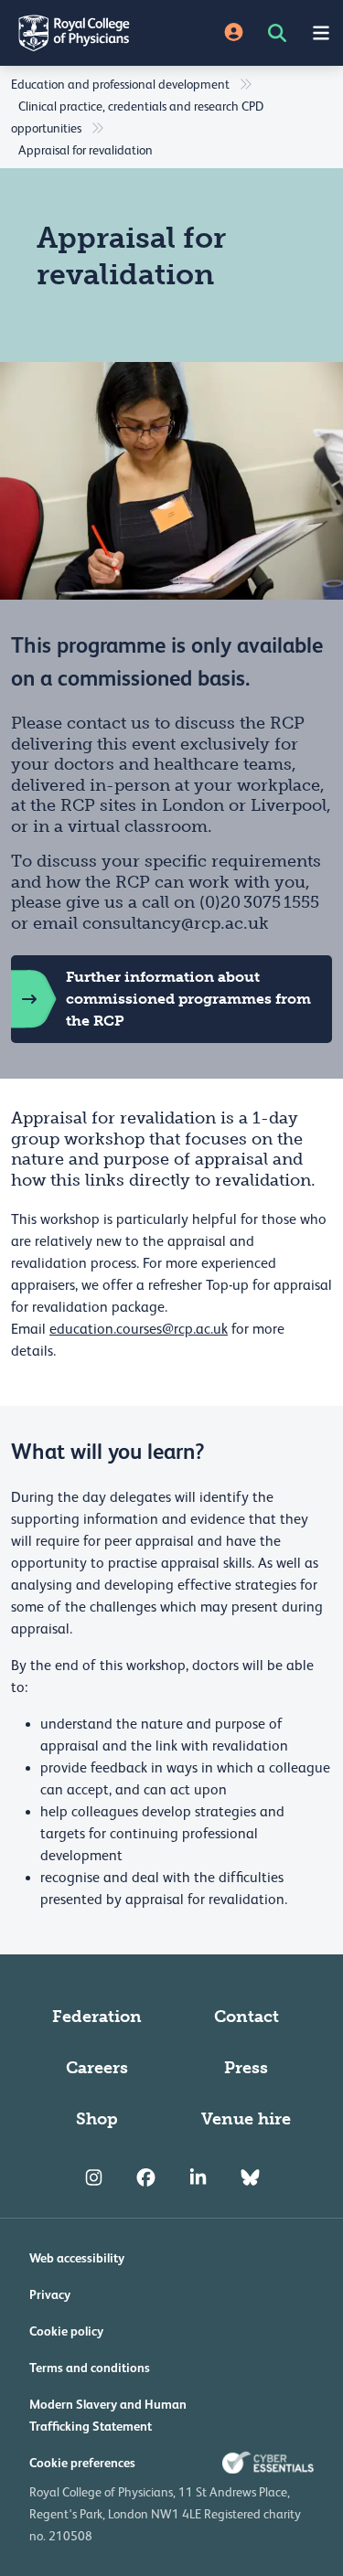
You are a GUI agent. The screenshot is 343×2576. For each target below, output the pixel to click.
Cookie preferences (82, 2463)
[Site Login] (234, 33)
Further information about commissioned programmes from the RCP (188, 999)
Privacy (50, 2294)
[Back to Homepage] (86, 33)
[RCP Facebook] (146, 2177)
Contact (247, 2017)
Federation (97, 2017)
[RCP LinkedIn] (198, 2177)
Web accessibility (77, 2258)
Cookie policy (66, 2331)
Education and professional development (120, 84)
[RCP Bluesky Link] (250, 2177)
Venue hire (246, 2119)
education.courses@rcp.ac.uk (139, 1329)
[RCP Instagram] (94, 2177)
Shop (97, 2119)
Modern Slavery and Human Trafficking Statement (108, 2415)
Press (246, 2068)
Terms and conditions (90, 2368)
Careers (97, 2068)
